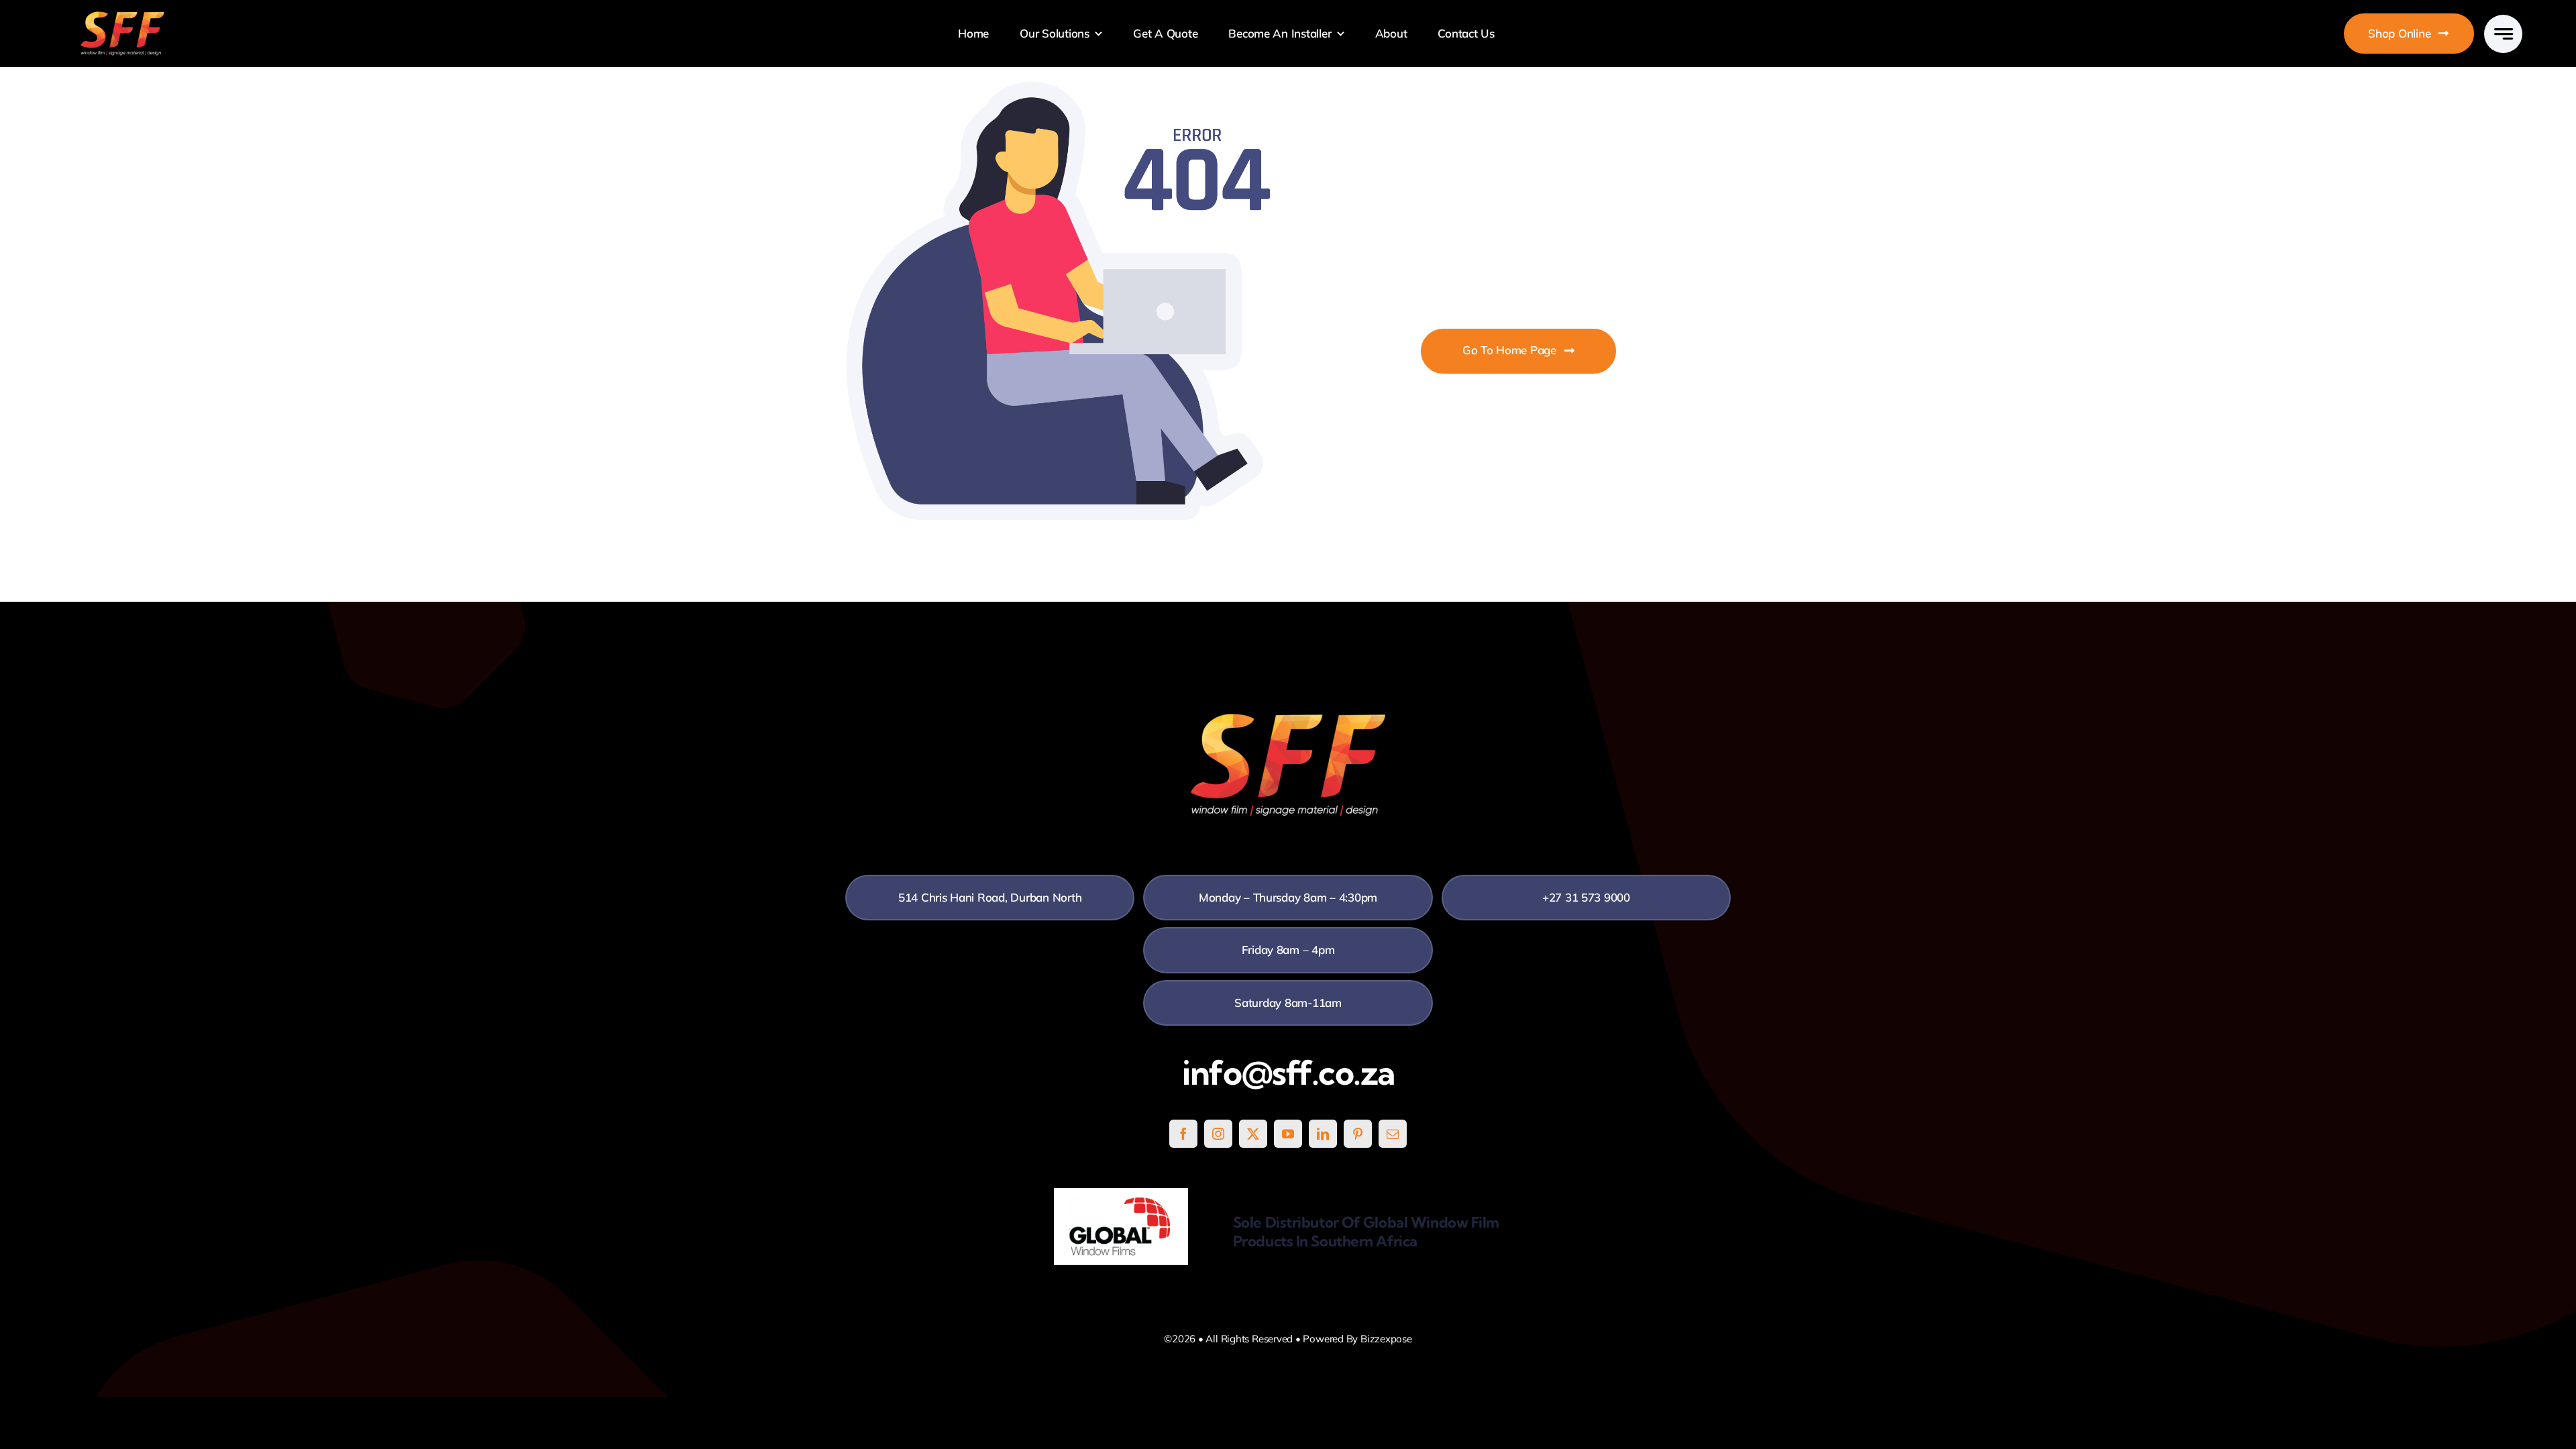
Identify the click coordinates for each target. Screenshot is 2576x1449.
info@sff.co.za (1288, 1073)
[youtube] (1288, 1134)
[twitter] (1253, 1134)
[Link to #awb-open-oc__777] (2503, 34)
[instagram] (1218, 1134)
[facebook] (1183, 1134)
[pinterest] (1358, 1134)
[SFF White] (122, 16)
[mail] (1393, 1134)
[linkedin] (1323, 1134)
